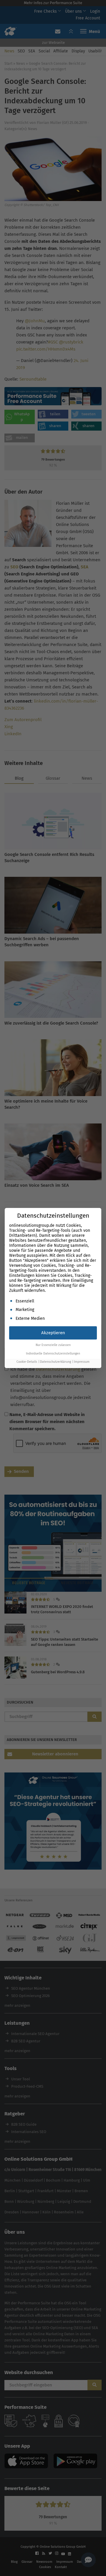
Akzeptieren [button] (53, 1333)
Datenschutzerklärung (56, 1362)
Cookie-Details (27, 1362)
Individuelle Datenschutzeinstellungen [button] (53, 1353)
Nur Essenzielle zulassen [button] (53, 1345)
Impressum (82, 1362)
